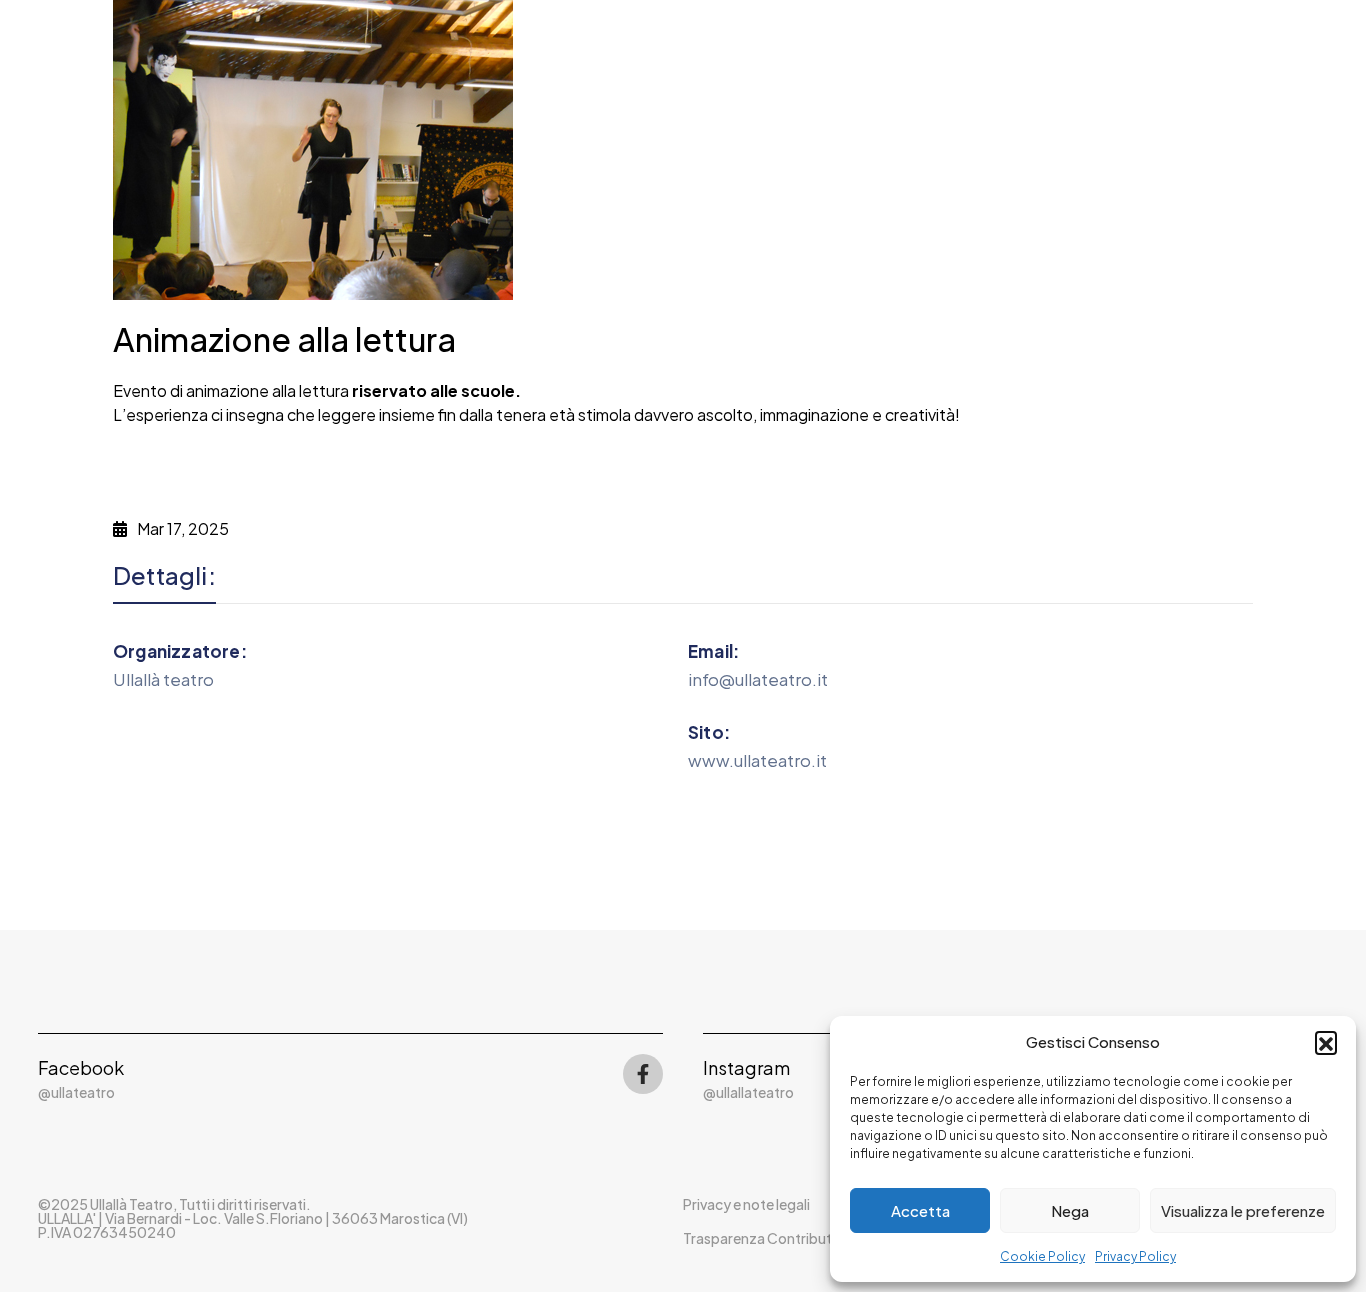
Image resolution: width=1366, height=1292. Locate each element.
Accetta (920, 1210)
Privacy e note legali (746, 1204)
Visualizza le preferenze (1243, 1210)
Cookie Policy (1042, 1256)
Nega (1070, 1210)
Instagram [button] (746, 1067)
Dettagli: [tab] (164, 575)
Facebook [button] (81, 1067)
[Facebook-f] (643, 1074)
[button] (1326, 1042)
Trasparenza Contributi (759, 1238)
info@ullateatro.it (758, 679)
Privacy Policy (1135, 1256)
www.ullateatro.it (757, 760)
